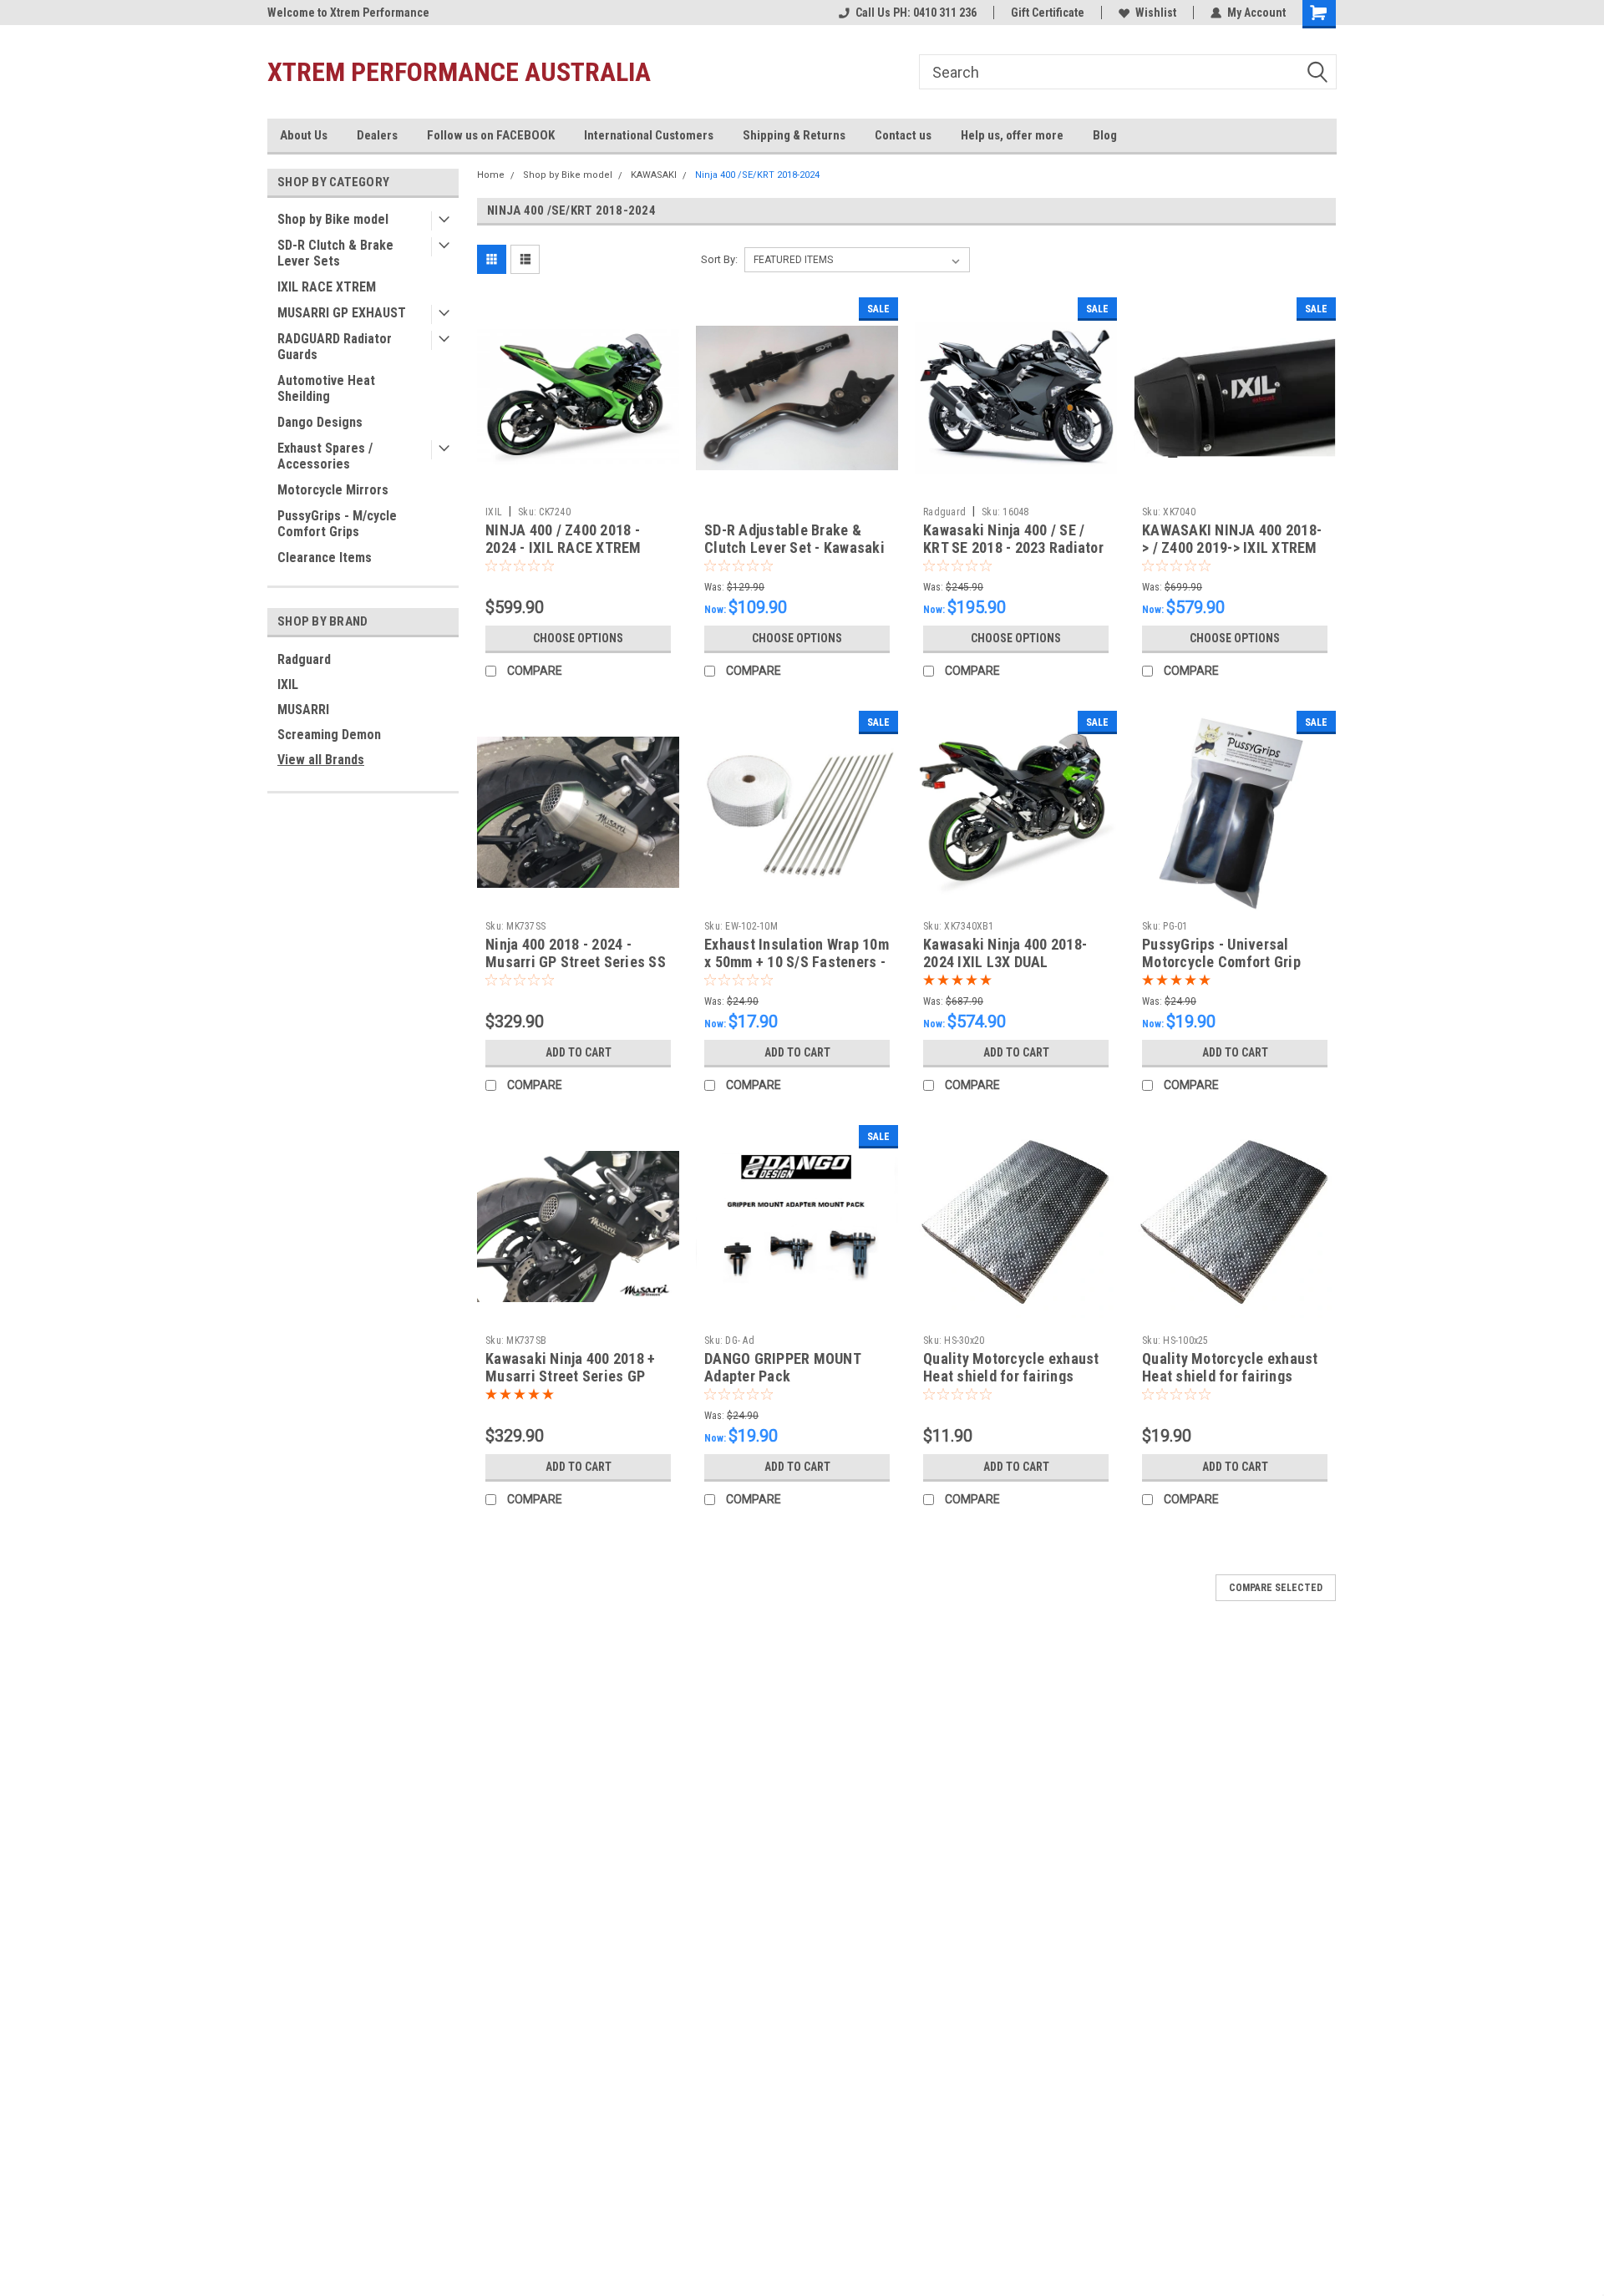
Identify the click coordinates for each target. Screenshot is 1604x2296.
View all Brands (321, 760)
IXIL (288, 684)
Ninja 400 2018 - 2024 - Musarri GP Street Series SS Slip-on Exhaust (576, 962)
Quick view (578, 486)
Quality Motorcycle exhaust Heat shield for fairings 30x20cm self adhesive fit (1011, 1376)
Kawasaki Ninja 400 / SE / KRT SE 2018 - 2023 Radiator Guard (1013, 547)
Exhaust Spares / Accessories (325, 456)
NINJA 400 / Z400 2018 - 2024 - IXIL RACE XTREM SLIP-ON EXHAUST (563, 547)
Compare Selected (1276, 1588)
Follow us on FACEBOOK (491, 135)
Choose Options (578, 638)
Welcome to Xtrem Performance (348, 13)
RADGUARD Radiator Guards (335, 347)
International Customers (649, 135)
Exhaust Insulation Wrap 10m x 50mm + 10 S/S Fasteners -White (797, 962)
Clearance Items (325, 558)
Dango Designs (320, 422)
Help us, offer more (1012, 135)
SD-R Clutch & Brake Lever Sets (335, 253)
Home (491, 175)
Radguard (304, 659)
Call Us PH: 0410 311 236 (916, 13)
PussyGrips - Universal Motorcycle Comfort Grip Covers (1221, 962)
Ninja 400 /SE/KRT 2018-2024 (757, 175)
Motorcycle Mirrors (333, 490)
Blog (1105, 135)
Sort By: (719, 259)
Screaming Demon (329, 735)
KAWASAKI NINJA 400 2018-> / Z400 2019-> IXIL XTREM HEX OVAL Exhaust (1232, 547)
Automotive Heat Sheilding (326, 388)
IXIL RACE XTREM (327, 287)
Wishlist (1156, 13)
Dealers (377, 135)
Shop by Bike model (333, 219)
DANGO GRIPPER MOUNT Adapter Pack (782, 1367)
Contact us (903, 135)
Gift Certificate (1048, 13)
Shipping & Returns (794, 135)
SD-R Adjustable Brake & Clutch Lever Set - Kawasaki (794, 539)
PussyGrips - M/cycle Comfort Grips (337, 524)
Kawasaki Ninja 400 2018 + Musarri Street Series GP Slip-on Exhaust (570, 1376)
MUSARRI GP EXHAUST (342, 313)
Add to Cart (579, 1052)
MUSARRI (303, 710)
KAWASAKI (654, 175)
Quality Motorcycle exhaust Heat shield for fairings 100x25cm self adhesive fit (1230, 1376)
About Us (304, 135)
